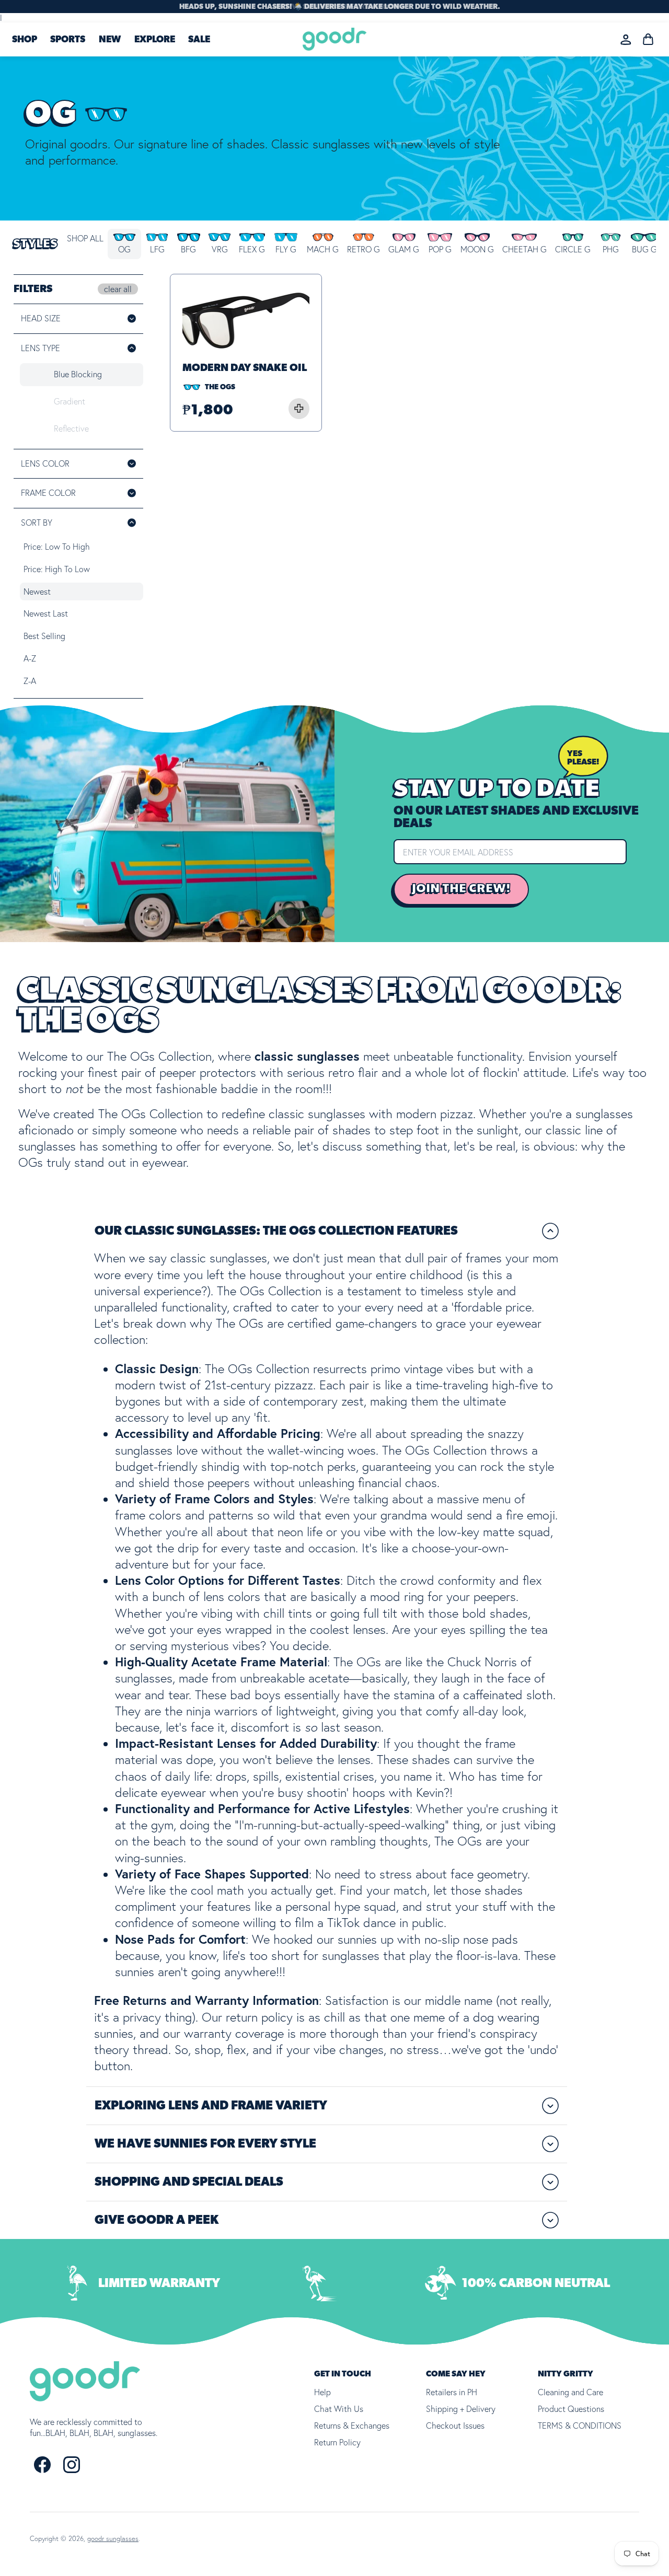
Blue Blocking (78, 374)
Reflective (71, 428)
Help (322, 2392)
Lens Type (41, 348)
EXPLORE (155, 40)
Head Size (41, 318)
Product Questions (571, 2409)
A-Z (30, 658)
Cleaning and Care (570, 2392)
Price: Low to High (57, 547)
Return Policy (337, 2442)
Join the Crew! (461, 889)
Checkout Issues (455, 2426)
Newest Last (46, 613)
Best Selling (44, 636)
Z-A (30, 681)
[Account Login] (626, 39)
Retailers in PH (452, 2392)
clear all (118, 289)
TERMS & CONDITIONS (580, 2426)
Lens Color (60, 463)
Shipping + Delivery (461, 2409)
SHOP (25, 40)
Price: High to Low (57, 569)
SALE (199, 40)
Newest (37, 591)
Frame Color (63, 493)
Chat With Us (339, 2409)
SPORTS (68, 40)
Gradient (70, 401)
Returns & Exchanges (352, 2426)
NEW (110, 40)
